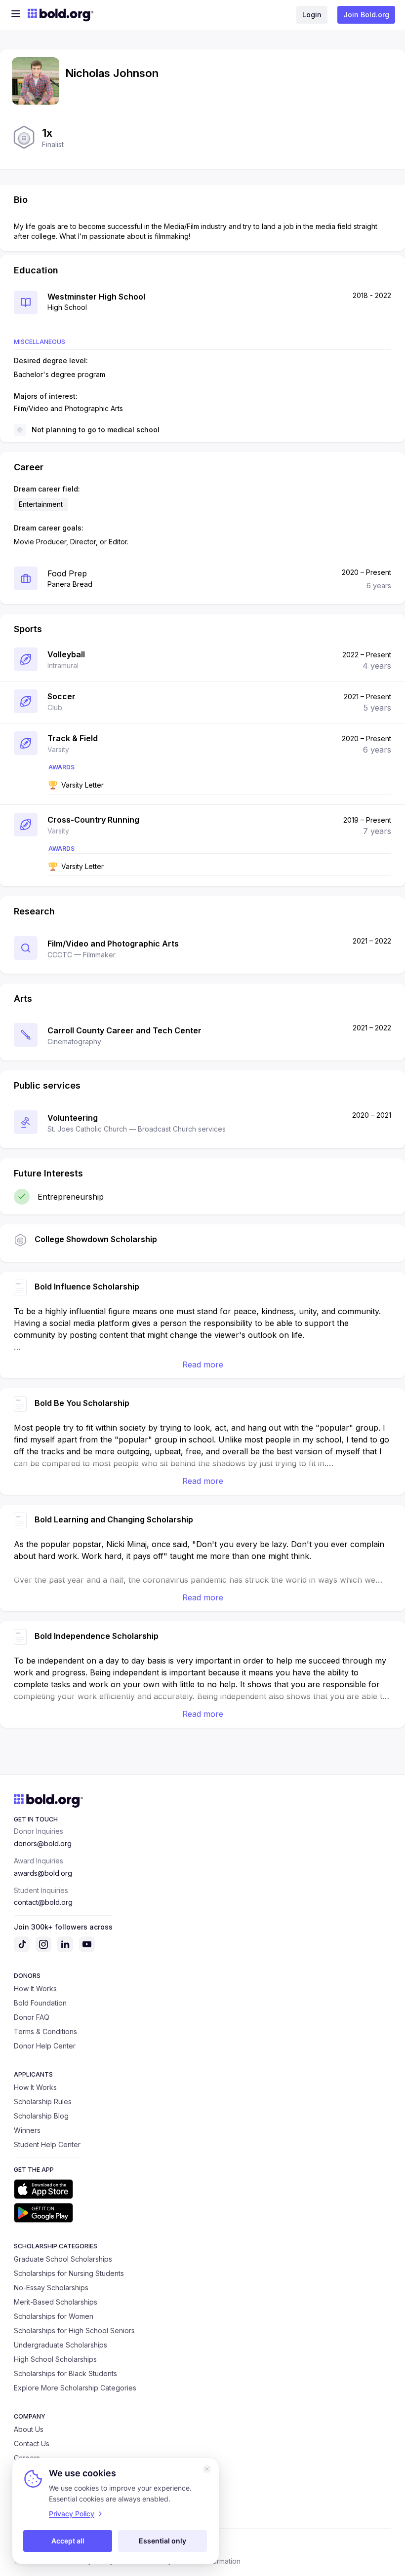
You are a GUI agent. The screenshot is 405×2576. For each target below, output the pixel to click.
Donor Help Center (45, 2046)
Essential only (162, 2541)
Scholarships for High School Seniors (74, 2330)
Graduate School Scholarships (63, 2259)
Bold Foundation (40, 2003)
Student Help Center (47, 2144)
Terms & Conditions (45, 2031)
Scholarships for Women (54, 2316)
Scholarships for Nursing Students (69, 2273)
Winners (27, 2130)
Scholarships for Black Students (65, 2373)
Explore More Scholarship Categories (75, 2388)
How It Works (35, 1989)
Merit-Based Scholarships (56, 2302)
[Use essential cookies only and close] (207, 2469)
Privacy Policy (72, 2514)
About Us (29, 2429)
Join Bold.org (366, 15)
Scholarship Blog (41, 2116)
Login (312, 15)
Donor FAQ (32, 2017)
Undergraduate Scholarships (61, 2345)
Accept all (68, 2541)
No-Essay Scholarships (51, 2288)
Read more (203, 1364)
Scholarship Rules (43, 2102)
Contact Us (32, 2443)
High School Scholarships (55, 2359)
